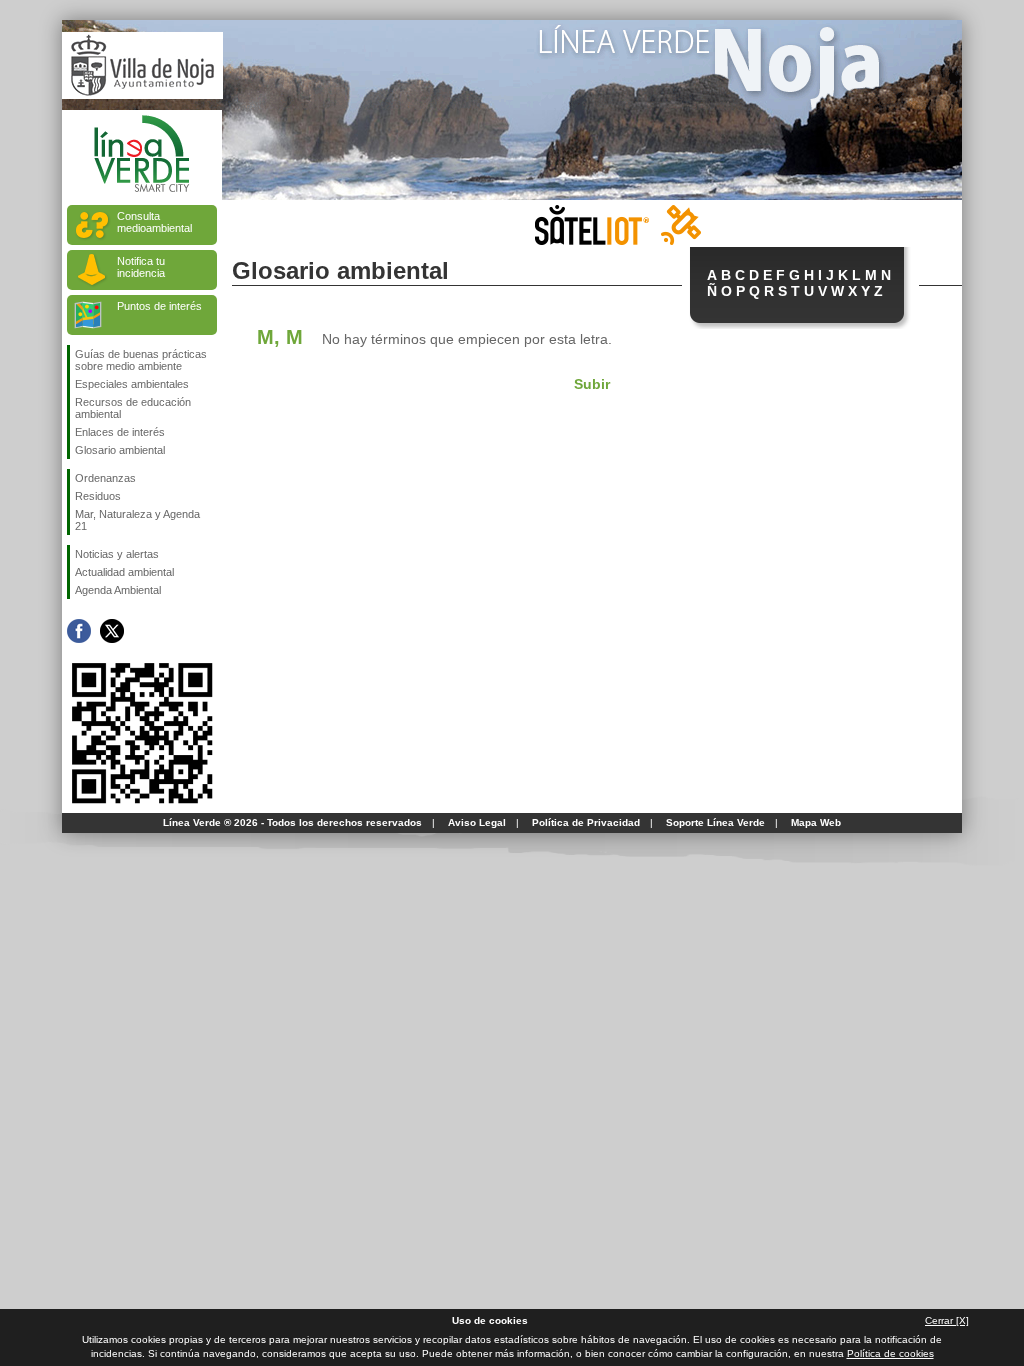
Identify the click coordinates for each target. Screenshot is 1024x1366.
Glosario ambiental (120, 450)
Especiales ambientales (132, 384)
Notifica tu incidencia (141, 267)
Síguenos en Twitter (112, 631)
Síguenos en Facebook (79, 631)
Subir (592, 384)
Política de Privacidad (586, 822)
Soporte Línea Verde (715, 822)
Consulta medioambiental (154, 222)
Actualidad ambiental (124, 572)
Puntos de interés (159, 306)
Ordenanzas (105, 478)
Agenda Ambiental (118, 590)
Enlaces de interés (120, 432)
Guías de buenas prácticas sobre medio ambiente (141, 360)
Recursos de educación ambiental (133, 408)
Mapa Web (816, 822)
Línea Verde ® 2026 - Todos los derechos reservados (292, 822)
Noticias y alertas (117, 554)
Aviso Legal (477, 822)
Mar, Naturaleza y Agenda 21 (137, 520)
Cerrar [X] (947, 1320)
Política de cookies (890, 1353)
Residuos (98, 496)
